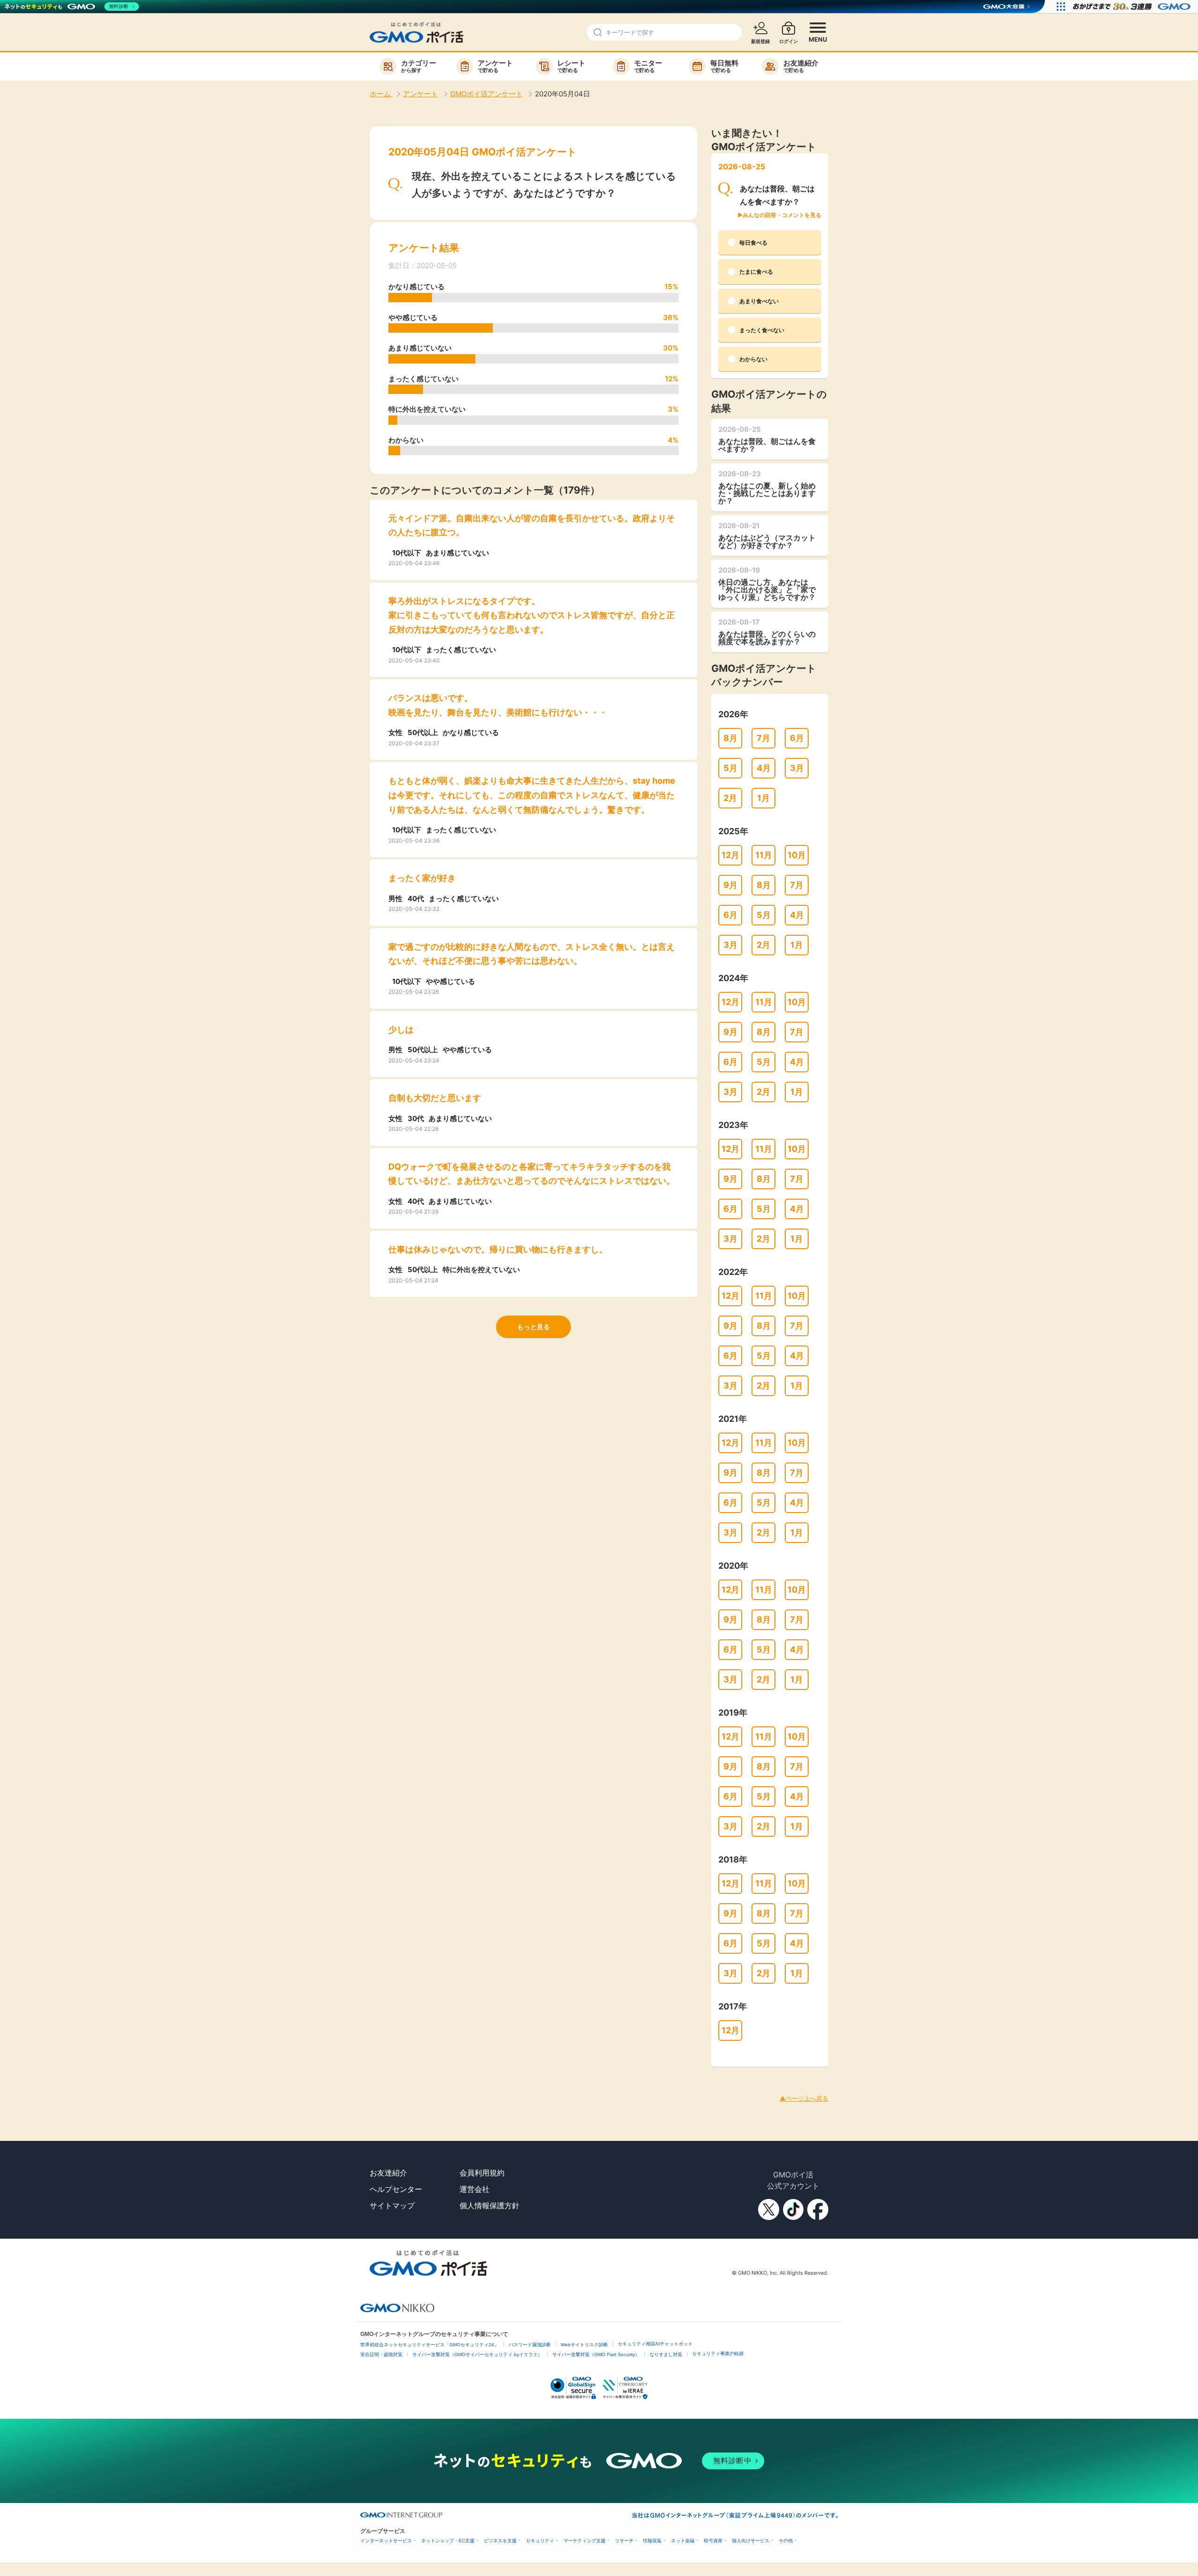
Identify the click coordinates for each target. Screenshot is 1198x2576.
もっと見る (533, 1327)
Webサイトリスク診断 (584, 2345)
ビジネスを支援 (500, 2541)
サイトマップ (392, 2205)
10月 (797, 855)
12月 (730, 855)
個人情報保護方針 (489, 2205)
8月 (730, 738)
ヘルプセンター (396, 2189)
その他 (786, 2541)
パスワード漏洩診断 (530, 2345)
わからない (753, 359)
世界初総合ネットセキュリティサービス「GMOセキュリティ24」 (430, 2345)
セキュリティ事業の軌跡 (718, 2354)
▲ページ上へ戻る (804, 2098)
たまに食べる (756, 272)
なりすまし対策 (666, 2354)
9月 (730, 885)
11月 (764, 855)
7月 (763, 738)
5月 (730, 768)
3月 (797, 768)
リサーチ (624, 2541)
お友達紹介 (388, 2173)
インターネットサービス (386, 2541)
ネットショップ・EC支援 (448, 2541)
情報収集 (652, 2541)
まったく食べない (762, 330)
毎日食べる (753, 243)
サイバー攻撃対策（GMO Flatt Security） (596, 2354)
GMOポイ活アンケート (486, 94)
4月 (764, 768)
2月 (730, 798)
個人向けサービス (751, 2541)
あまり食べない (759, 301)
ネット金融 (683, 2541)
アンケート (420, 94)
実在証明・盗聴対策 (381, 2354)
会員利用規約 (482, 2173)
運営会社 (475, 2189)
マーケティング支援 (584, 2541)
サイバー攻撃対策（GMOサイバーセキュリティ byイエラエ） (477, 2354)
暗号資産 (713, 2541)
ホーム (381, 94)
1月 (763, 798)
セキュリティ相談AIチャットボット (655, 2344)
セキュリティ (540, 2541)
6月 (797, 738)
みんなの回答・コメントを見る (782, 215)
